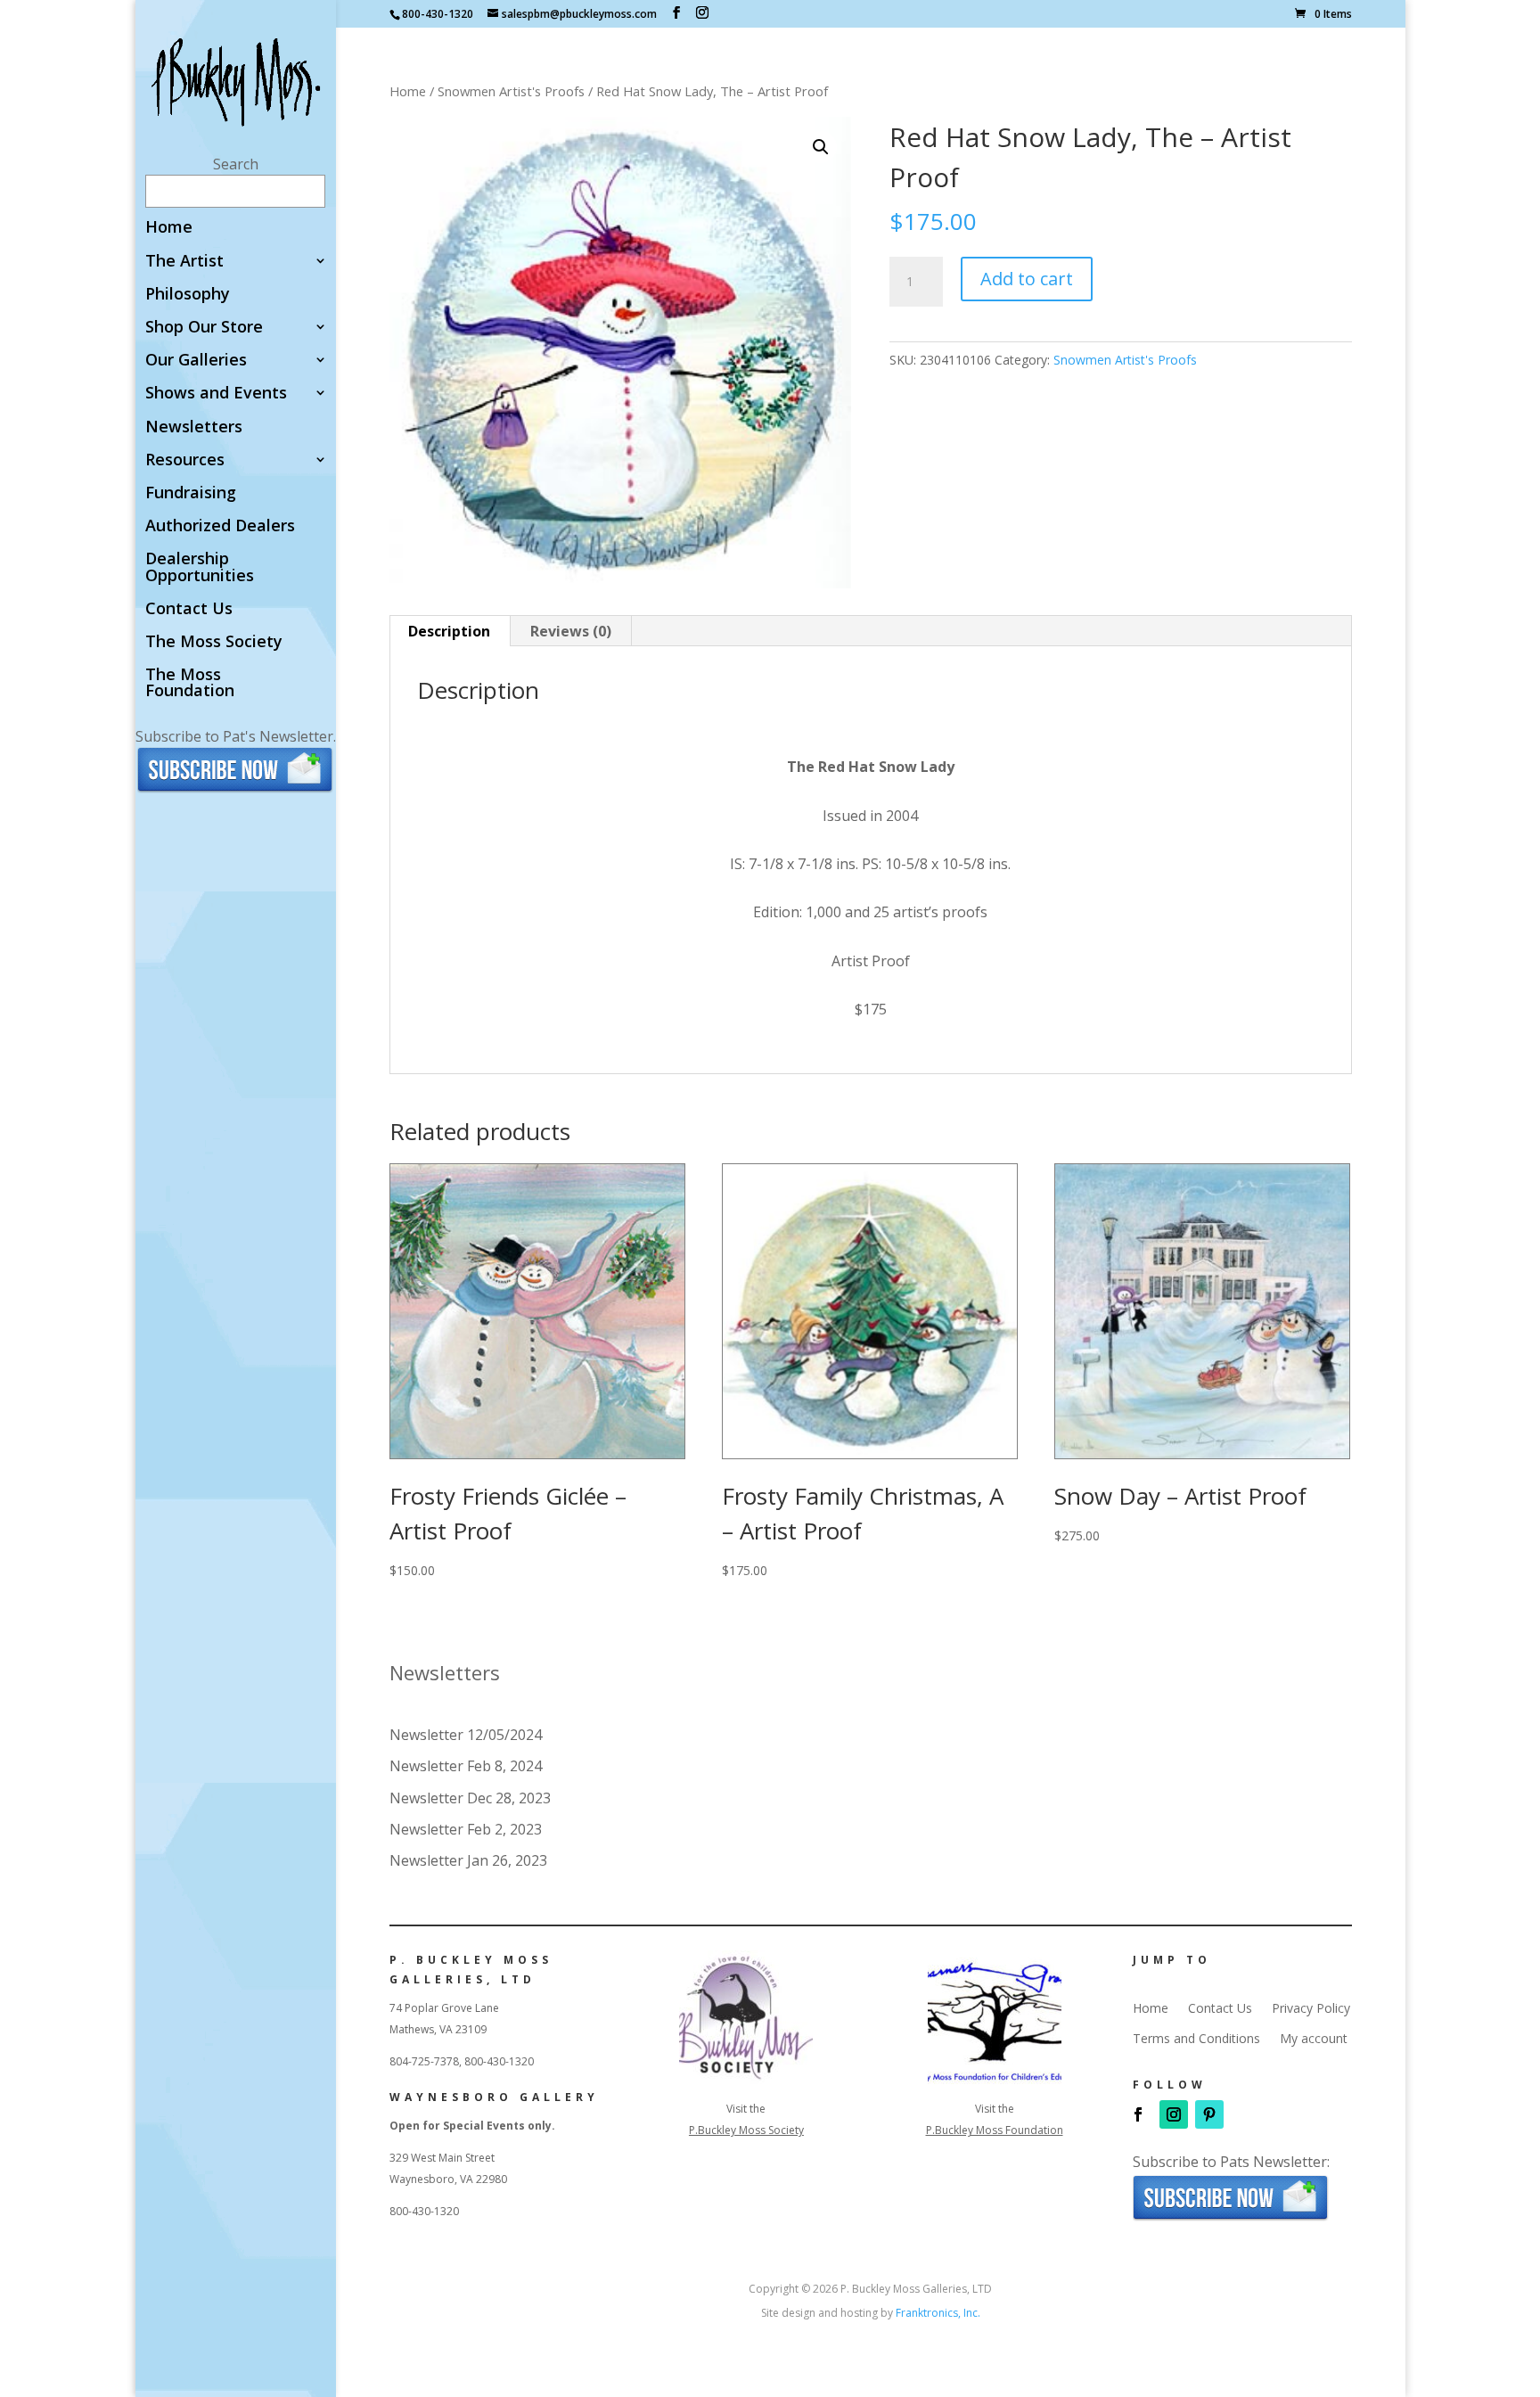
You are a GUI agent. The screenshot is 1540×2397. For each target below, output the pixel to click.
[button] (821, 147)
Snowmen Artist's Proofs (511, 91)
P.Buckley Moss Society (746, 2130)
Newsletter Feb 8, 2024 (466, 1766)
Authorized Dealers (220, 526)
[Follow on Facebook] (1138, 2114)
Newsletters (194, 427)
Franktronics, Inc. (938, 2313)
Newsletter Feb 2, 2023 (466, 1829)
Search (236, 164)
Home (169, 228)
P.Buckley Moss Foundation (995, 2130)
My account (1314, 2039)
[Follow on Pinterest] (1209, 2114)
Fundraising (191, 493)
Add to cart (1027, 279)
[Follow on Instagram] (1174, 2114)
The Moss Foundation (190, 683)
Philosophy (188, 295)
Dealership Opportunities (200, 567)
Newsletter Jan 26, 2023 (468, 1860)
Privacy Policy (1311, 2008)
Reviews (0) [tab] (571, 631)
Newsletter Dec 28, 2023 (470, 1798)
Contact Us (189, 609)
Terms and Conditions (1196, 2039)
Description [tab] (449, 631)
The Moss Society (214, 642)
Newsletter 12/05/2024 (466, 1735)
